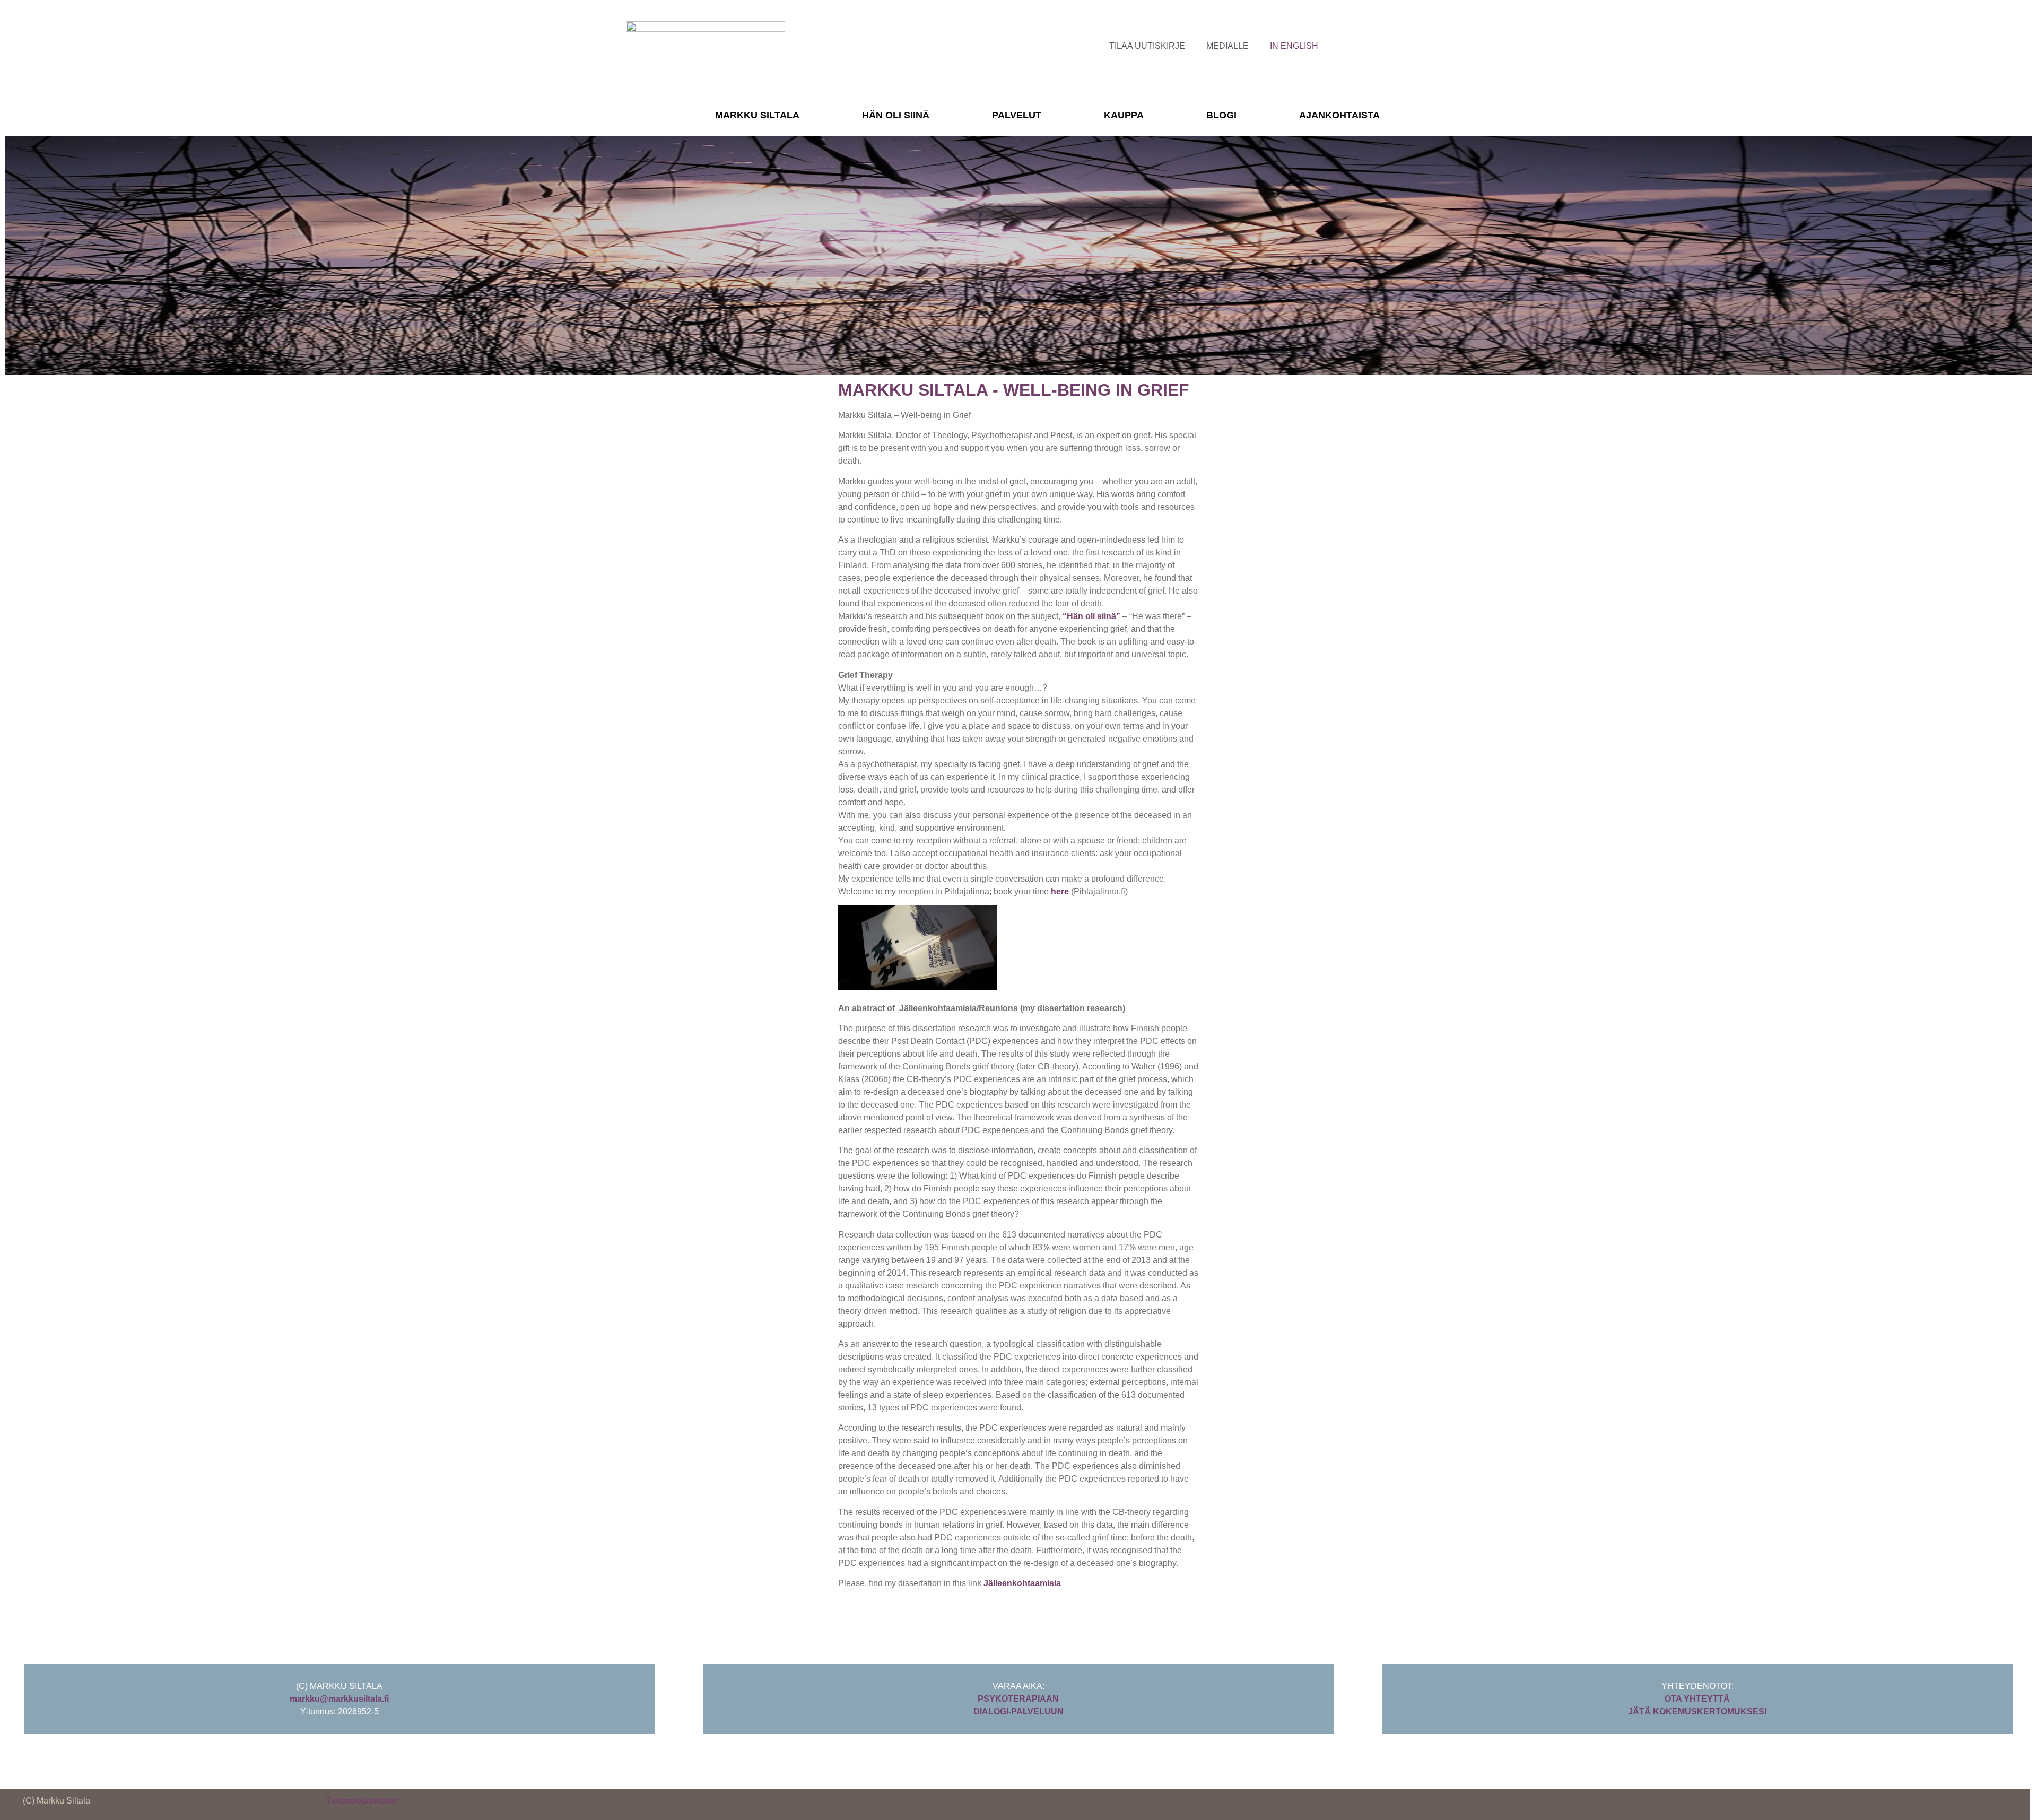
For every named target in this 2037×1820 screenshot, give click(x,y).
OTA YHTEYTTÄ (1697, 1699)
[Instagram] (1368, 45)
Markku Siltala (757, 115)
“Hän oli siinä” (1091, 616)
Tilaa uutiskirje (1147, 46)
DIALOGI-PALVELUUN (1019, 1712)
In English (1294, 46)
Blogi (1221, 115)
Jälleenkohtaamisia (1022, 1583)
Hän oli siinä (896, 115)
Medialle (1228, 46)
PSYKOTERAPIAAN (1018, 1699)
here (1060, 891)
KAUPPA (1124, 115)
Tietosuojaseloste (362, 1801)
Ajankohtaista (1339, 115)
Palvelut (1017, 115)
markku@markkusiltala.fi (339, 1699)
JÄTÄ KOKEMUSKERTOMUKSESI (1697, 1712)
